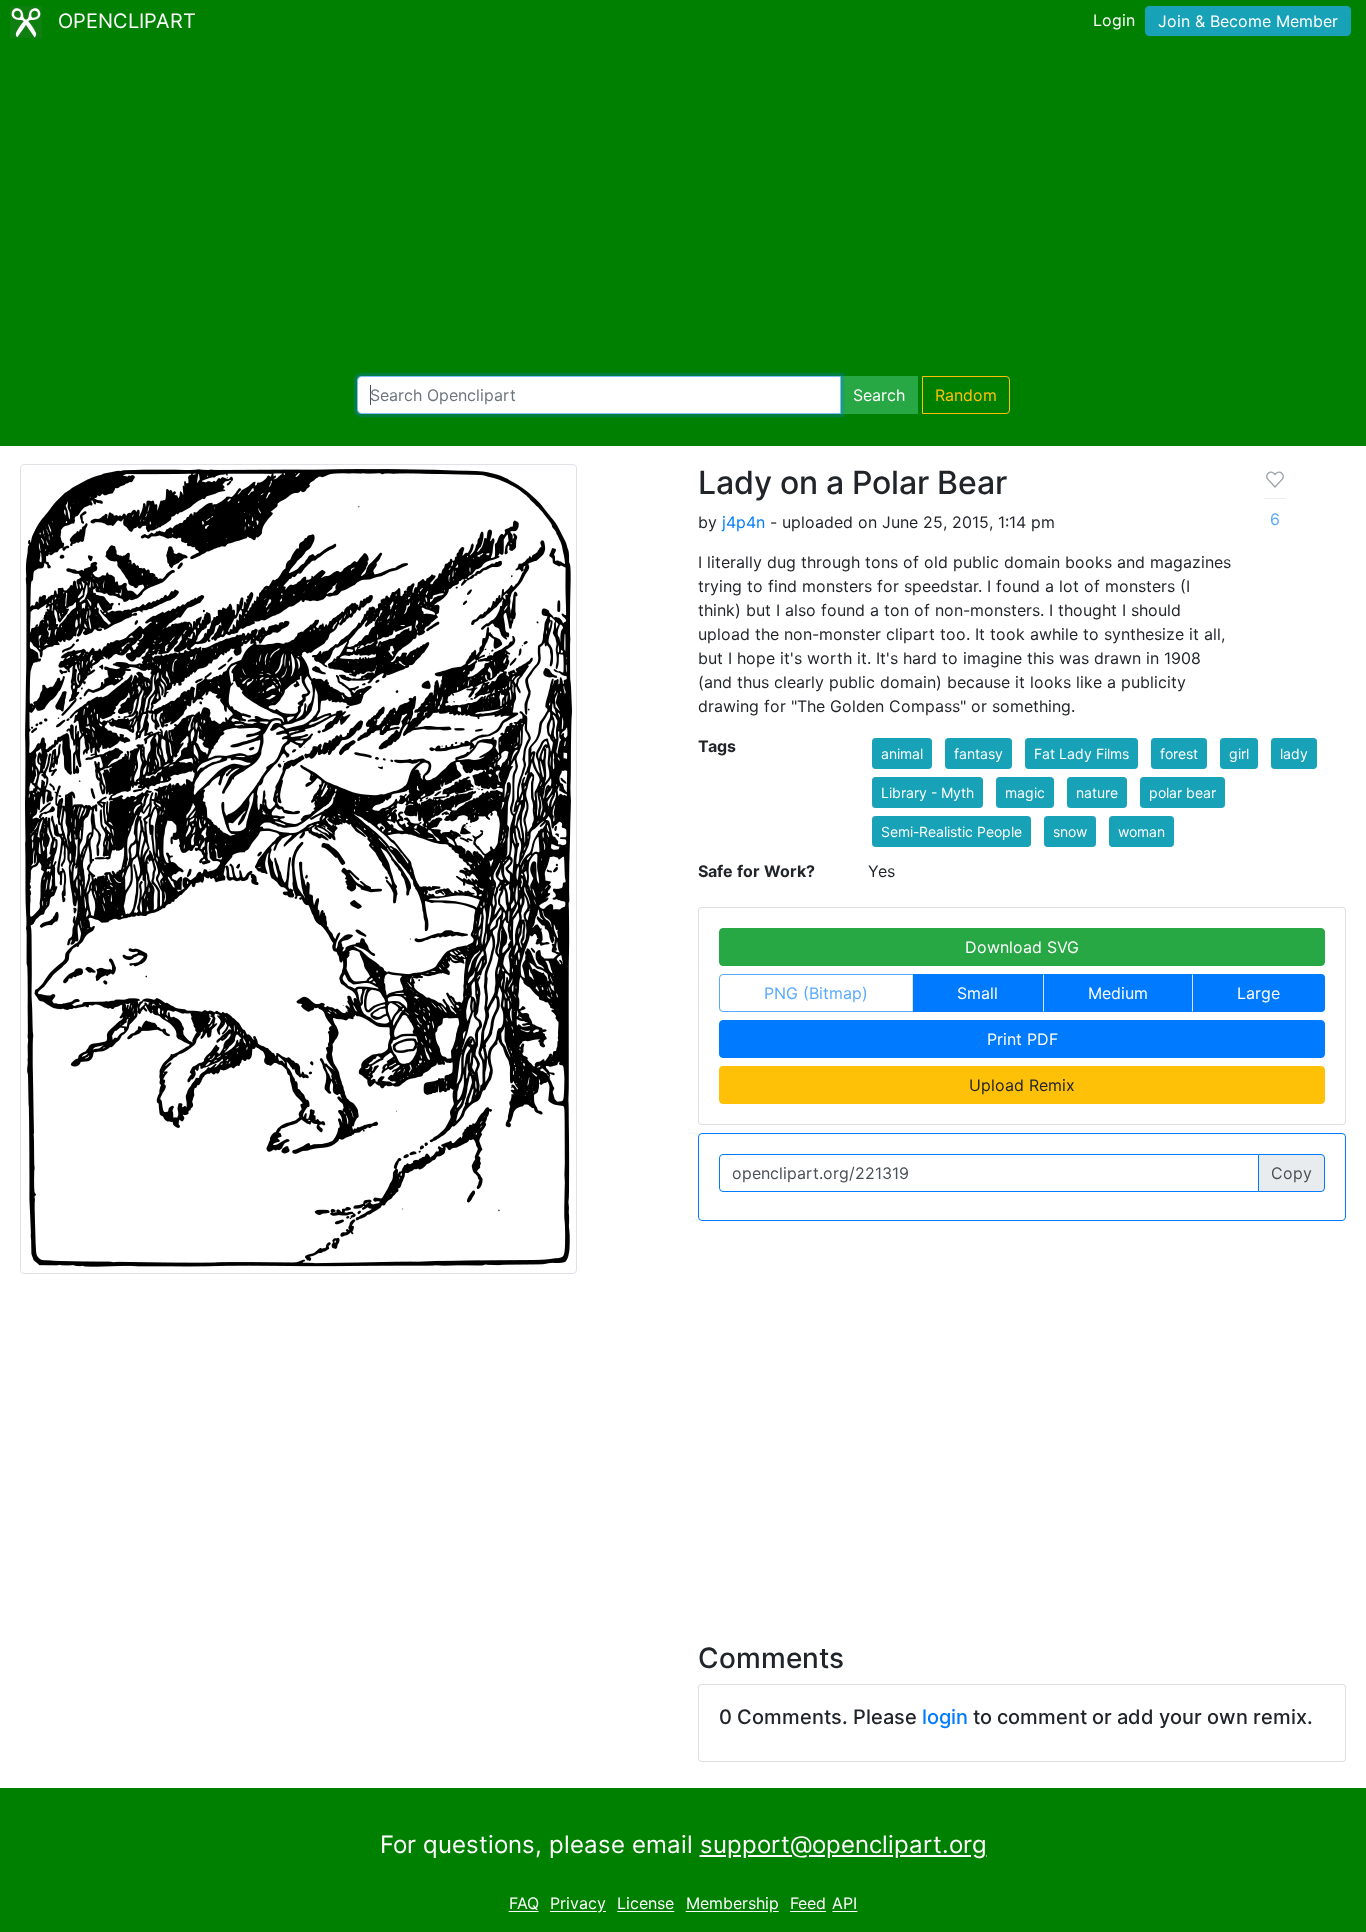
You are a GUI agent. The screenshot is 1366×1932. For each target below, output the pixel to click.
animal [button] (902, 753)
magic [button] (1025, 792)
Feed (808, 1904)
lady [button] (1294, 753)
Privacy (578, 1904)
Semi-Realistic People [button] (951, 831)
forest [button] (1179, 753)
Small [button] (977, 993)
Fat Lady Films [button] (1081, 753)
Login (1114, 20)
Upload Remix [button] (1022, 1085)
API (844, 1904)
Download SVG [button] (1022, 947)
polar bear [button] (1182, 792)
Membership (732, 1904)
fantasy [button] (978, 753)
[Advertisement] (683, 210)
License (645, 1904)
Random (966, 395)
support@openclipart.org (843, 1844)
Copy (1291, 1173)
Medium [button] (1118, 993)
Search (879, 395)
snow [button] (1070, 831)
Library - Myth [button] (927, 792)
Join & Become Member (1248, 21)
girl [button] (1239, 753)
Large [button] (1258, 993)
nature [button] (1097, 792)
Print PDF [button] (1022, 1039)
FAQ (524, 1904)
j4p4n (743, 522)
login (945, 1717)
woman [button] (1141, 831)
